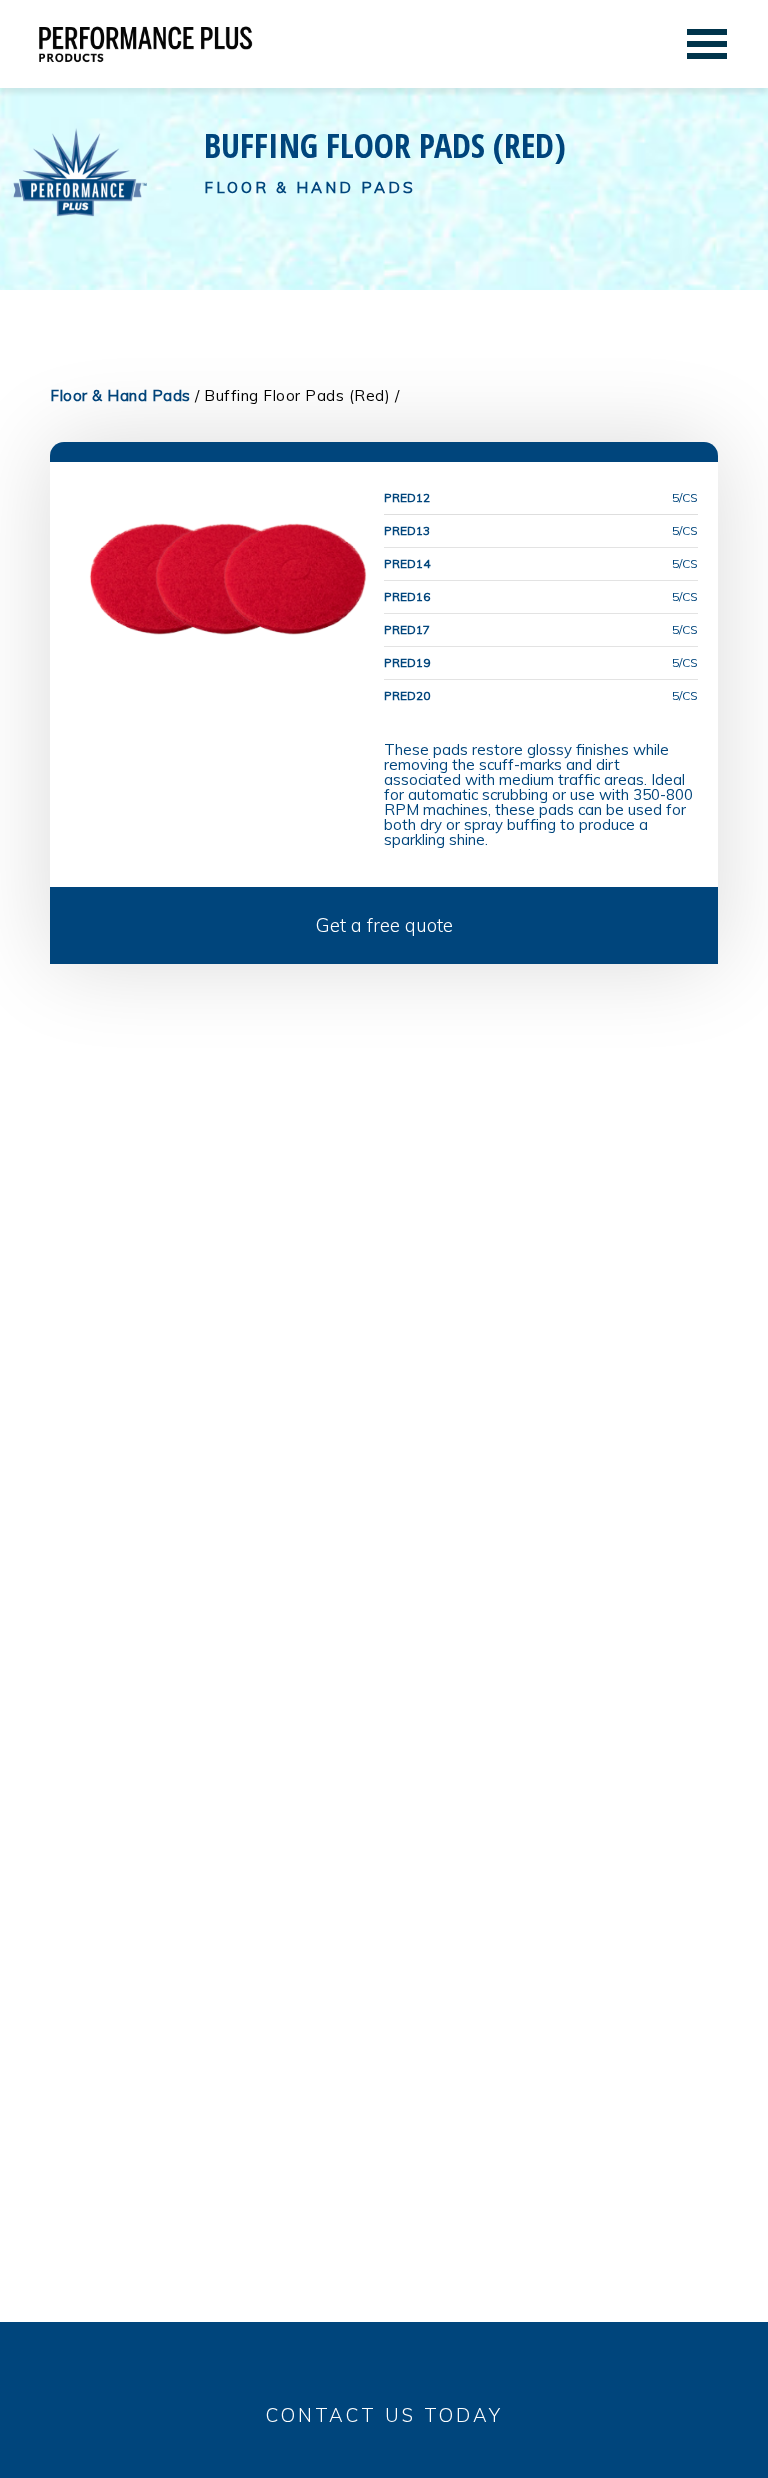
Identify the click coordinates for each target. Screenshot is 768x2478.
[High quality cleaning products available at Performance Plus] (145, 48)
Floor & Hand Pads (120, 395)
